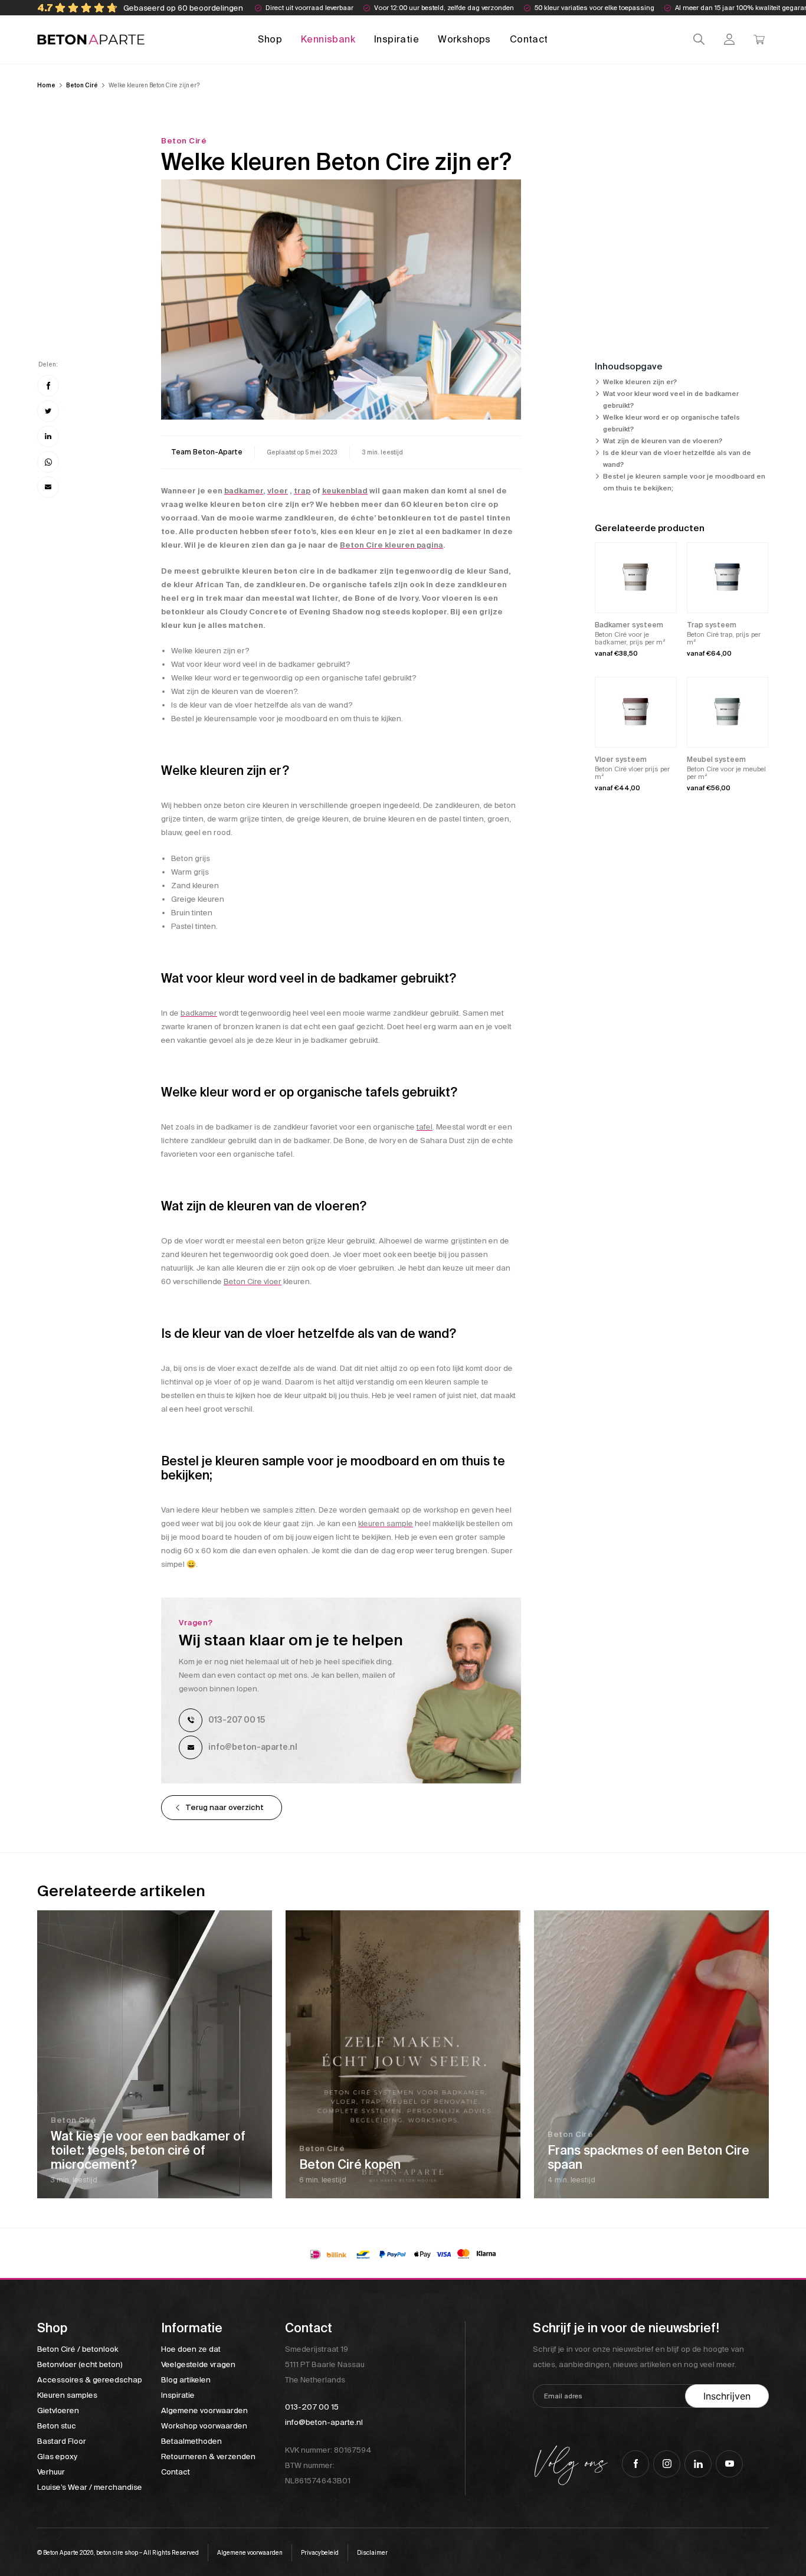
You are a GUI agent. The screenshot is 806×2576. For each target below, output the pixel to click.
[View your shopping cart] (759, 39)
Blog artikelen (186, 2380)
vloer (278, 491)
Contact (529, 39)
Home (46, 85)
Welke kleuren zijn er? (640, 382)
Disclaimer (372, 2553)
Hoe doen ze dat (191, 2349)
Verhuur (51, 2472)
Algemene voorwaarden (204, 2410)
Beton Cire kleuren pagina (391, 545)
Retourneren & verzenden (208, 2456)
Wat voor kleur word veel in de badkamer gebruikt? (671, 400)
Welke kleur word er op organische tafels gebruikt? (671, 423)
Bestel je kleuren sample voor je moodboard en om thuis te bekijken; (684, 482)
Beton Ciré (82, 85)
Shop (270, 39)
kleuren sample (386, 1523)
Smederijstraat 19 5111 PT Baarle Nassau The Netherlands (325, 2364)
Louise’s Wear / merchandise (90, 2487)
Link (155, 2054)
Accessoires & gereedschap (90, 2380)
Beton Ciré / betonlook (78, 2349)
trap (302, 491)
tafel (425, 1127)
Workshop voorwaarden (204, 2426)
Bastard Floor (62, 2441)
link (207, 452)
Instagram (667, 2464)
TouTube (729, 2464)
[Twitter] (48, 411)
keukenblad (345, 491)
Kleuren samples (67, 2395)
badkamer (244, 491)
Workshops (464, 39)
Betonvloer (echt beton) (80, 2364)
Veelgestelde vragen (198, 2364)
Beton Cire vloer (253, 1282)
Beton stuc (57, 2426)
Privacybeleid (320, 2553)
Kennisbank (328, 39)
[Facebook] (48, 386)
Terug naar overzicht (225, 1807)
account (729, 39)
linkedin (698, 2464)
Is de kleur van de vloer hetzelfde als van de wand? (677, 459)
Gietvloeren (58, 2410)
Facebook (635, 2464)
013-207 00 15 (237, 1720)
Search (699, 39)
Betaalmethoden (191, 2441)
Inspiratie (397, 39)
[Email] (48, 487)
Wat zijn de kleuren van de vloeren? (663, 441)
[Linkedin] (48, 436)
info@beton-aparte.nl (253, 1747)
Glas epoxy (57, 2456)
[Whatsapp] (48, 462)
